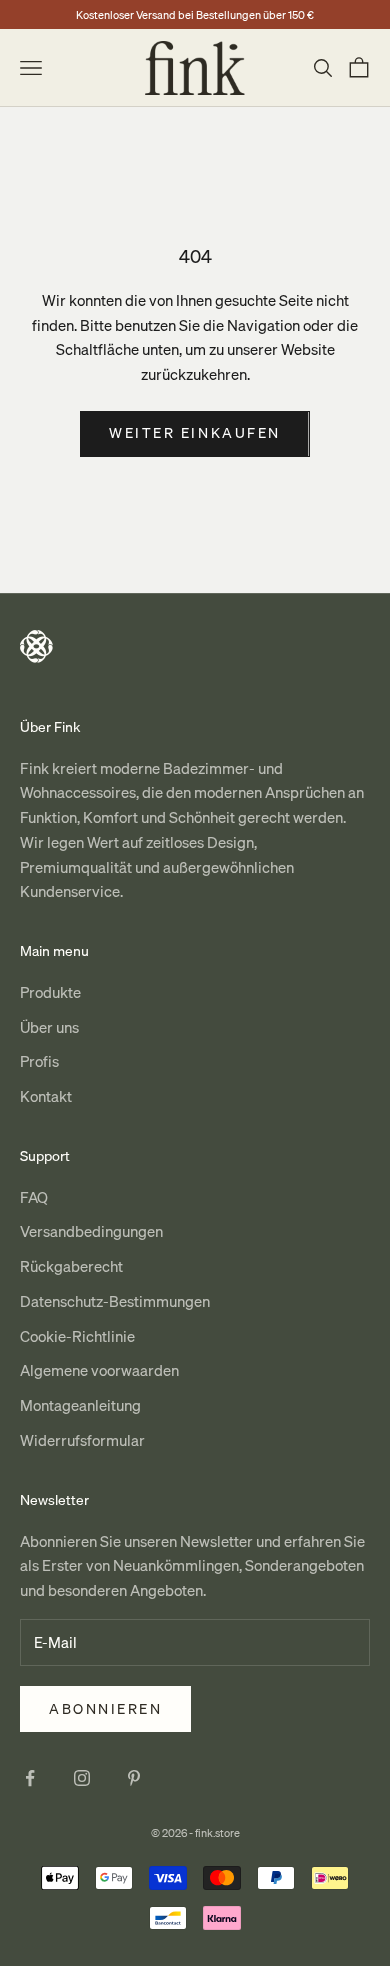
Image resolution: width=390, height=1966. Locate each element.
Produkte (50, 992)
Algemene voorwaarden (99, 1370)
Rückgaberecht (71, 1266)
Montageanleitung (80, 1405)
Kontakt (46, 1096)
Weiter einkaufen (194, 433)
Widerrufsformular (82, 1440)
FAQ (34, 1197)
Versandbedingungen (91, 1231)
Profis (39, 1061)
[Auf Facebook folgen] (30, 1778)
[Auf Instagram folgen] (82, 1778)
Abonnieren (105, 1709)
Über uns (49, 1027)
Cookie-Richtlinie (77, 1336)
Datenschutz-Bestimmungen (115, 1301)
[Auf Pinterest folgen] (134, 1778)
